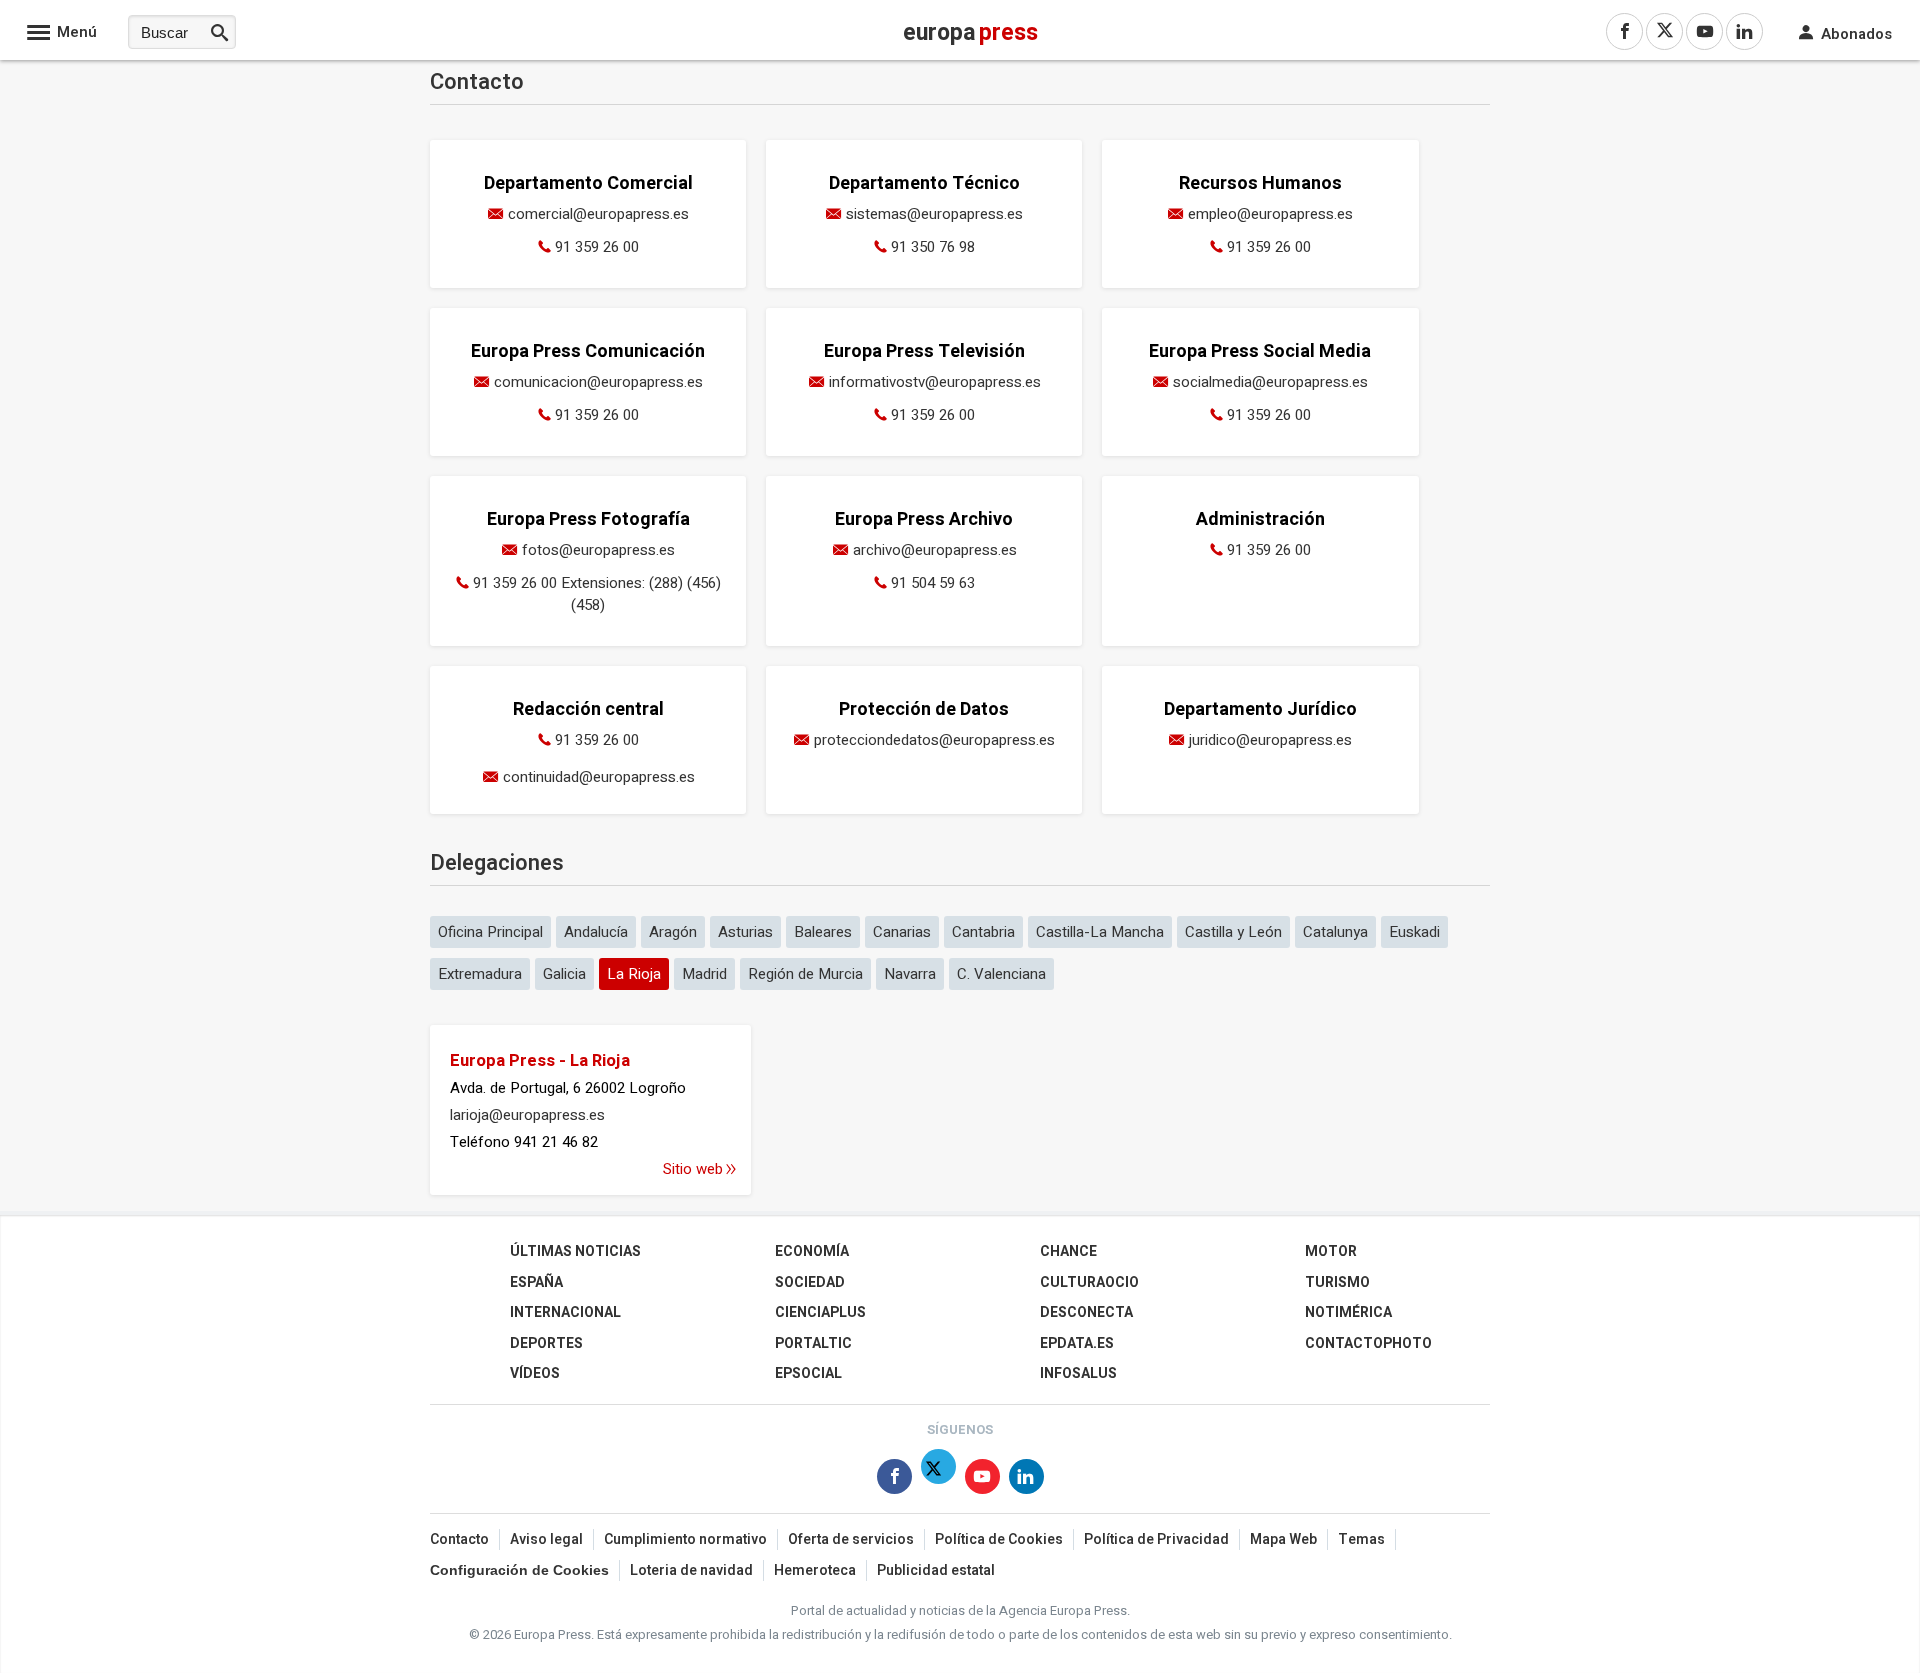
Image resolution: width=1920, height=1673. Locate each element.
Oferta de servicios (851, 1539)
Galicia (564, 974)
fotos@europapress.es (598, 550)
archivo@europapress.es (935, 550)
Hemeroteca (815, 1570)
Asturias (745, 932)
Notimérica (1348, 1312)
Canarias (902, 932)
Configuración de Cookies (519, 1570)
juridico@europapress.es (1270, 740)
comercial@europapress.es (598, 214)
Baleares (823, 932)
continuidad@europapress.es (599, 777)
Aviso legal (546, 1539)
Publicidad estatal (936, 1570)
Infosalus (1078, 1373)
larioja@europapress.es (527, 1115)
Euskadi (1414, 932)
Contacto (459, 1539)
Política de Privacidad (1156, 1539)
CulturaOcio (1089, 1282)
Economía (812, 1251)
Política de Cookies (999, 1539)
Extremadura (480, 974)
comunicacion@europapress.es (598, 382)
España (536, 1282)
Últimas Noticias (575, 1251)
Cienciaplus (820, 1312)
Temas (1361, 1539)
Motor (1331, 1251)
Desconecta (1086, 1312)
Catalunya (1335, 932)
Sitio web (693, 1169)
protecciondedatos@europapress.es (934, 740)
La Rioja (634, 974)
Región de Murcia (805, 974)
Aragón (673, 932)
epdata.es (1077, 1343)
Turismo (1337, 1282)
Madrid (704, 974)
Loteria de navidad (691, 1570)
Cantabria (983, 932)
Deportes (546, 1343)
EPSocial (808, 1373)
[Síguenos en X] (938, 1480)
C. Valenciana (1001, 974)
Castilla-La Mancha (1100, 932)
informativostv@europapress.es (935, 382)
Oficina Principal (490, 932)
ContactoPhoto (1368, 1343)
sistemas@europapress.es (934, 214)
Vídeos (535, 1373)
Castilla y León (1233, 932)
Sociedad (810, 1282)
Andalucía (596, 932)
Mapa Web (1283, 1539)
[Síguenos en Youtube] (982, 1480)
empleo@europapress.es (1270, 214)
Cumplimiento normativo (685, 1539)
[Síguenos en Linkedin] (1026, 1480)
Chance (1068, 1251)
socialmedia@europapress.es (1270, 382)
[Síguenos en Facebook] (894, 1480)
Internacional (565, 1312)
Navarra (910, 974)
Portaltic (813, 1343)
